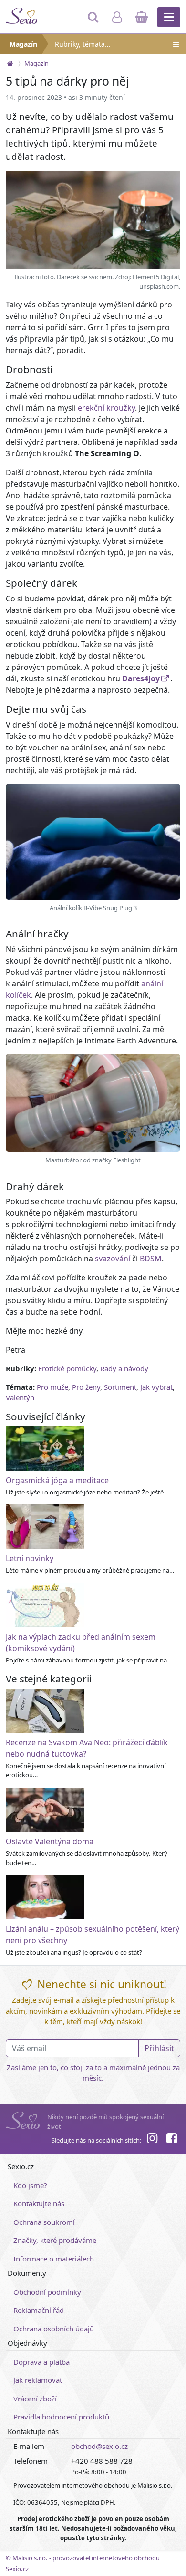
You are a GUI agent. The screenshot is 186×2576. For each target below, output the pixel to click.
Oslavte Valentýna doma (50, 1841)
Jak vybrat (156, 1387)
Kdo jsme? (30, 2185)
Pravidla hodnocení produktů (61, 2417)
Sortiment (120, 1387)
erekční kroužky (106, 408)
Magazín (23, 44)
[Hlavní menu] (169, 17)
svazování (113, 1259)
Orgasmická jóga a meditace (57, 1480)
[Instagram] (152, 2140)
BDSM (151, 1259)
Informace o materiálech (54, 2259)
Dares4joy (141, 678)
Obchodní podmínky (47, 2292)
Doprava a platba (41, 2362)
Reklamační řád (39, 2310)
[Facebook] (172, 2140)
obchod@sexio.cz (99, 2446)
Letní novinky (30, 1558)
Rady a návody (124, 1368)
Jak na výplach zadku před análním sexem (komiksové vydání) (81, 1642)
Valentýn (20, 1397)
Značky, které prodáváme (55, 2240)
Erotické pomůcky (67, 1368)
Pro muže (52, 1387)
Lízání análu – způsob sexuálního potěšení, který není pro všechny (93, 1935)
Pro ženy (86, 1387)
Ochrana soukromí (44, 2222)
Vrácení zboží (35, 2399)
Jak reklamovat (38, 2380)
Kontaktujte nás (39, 2203)
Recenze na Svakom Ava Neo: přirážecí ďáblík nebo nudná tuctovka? (87, 1748)
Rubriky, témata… (83, 44)
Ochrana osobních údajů (54, 2329)
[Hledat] (94, 21)
